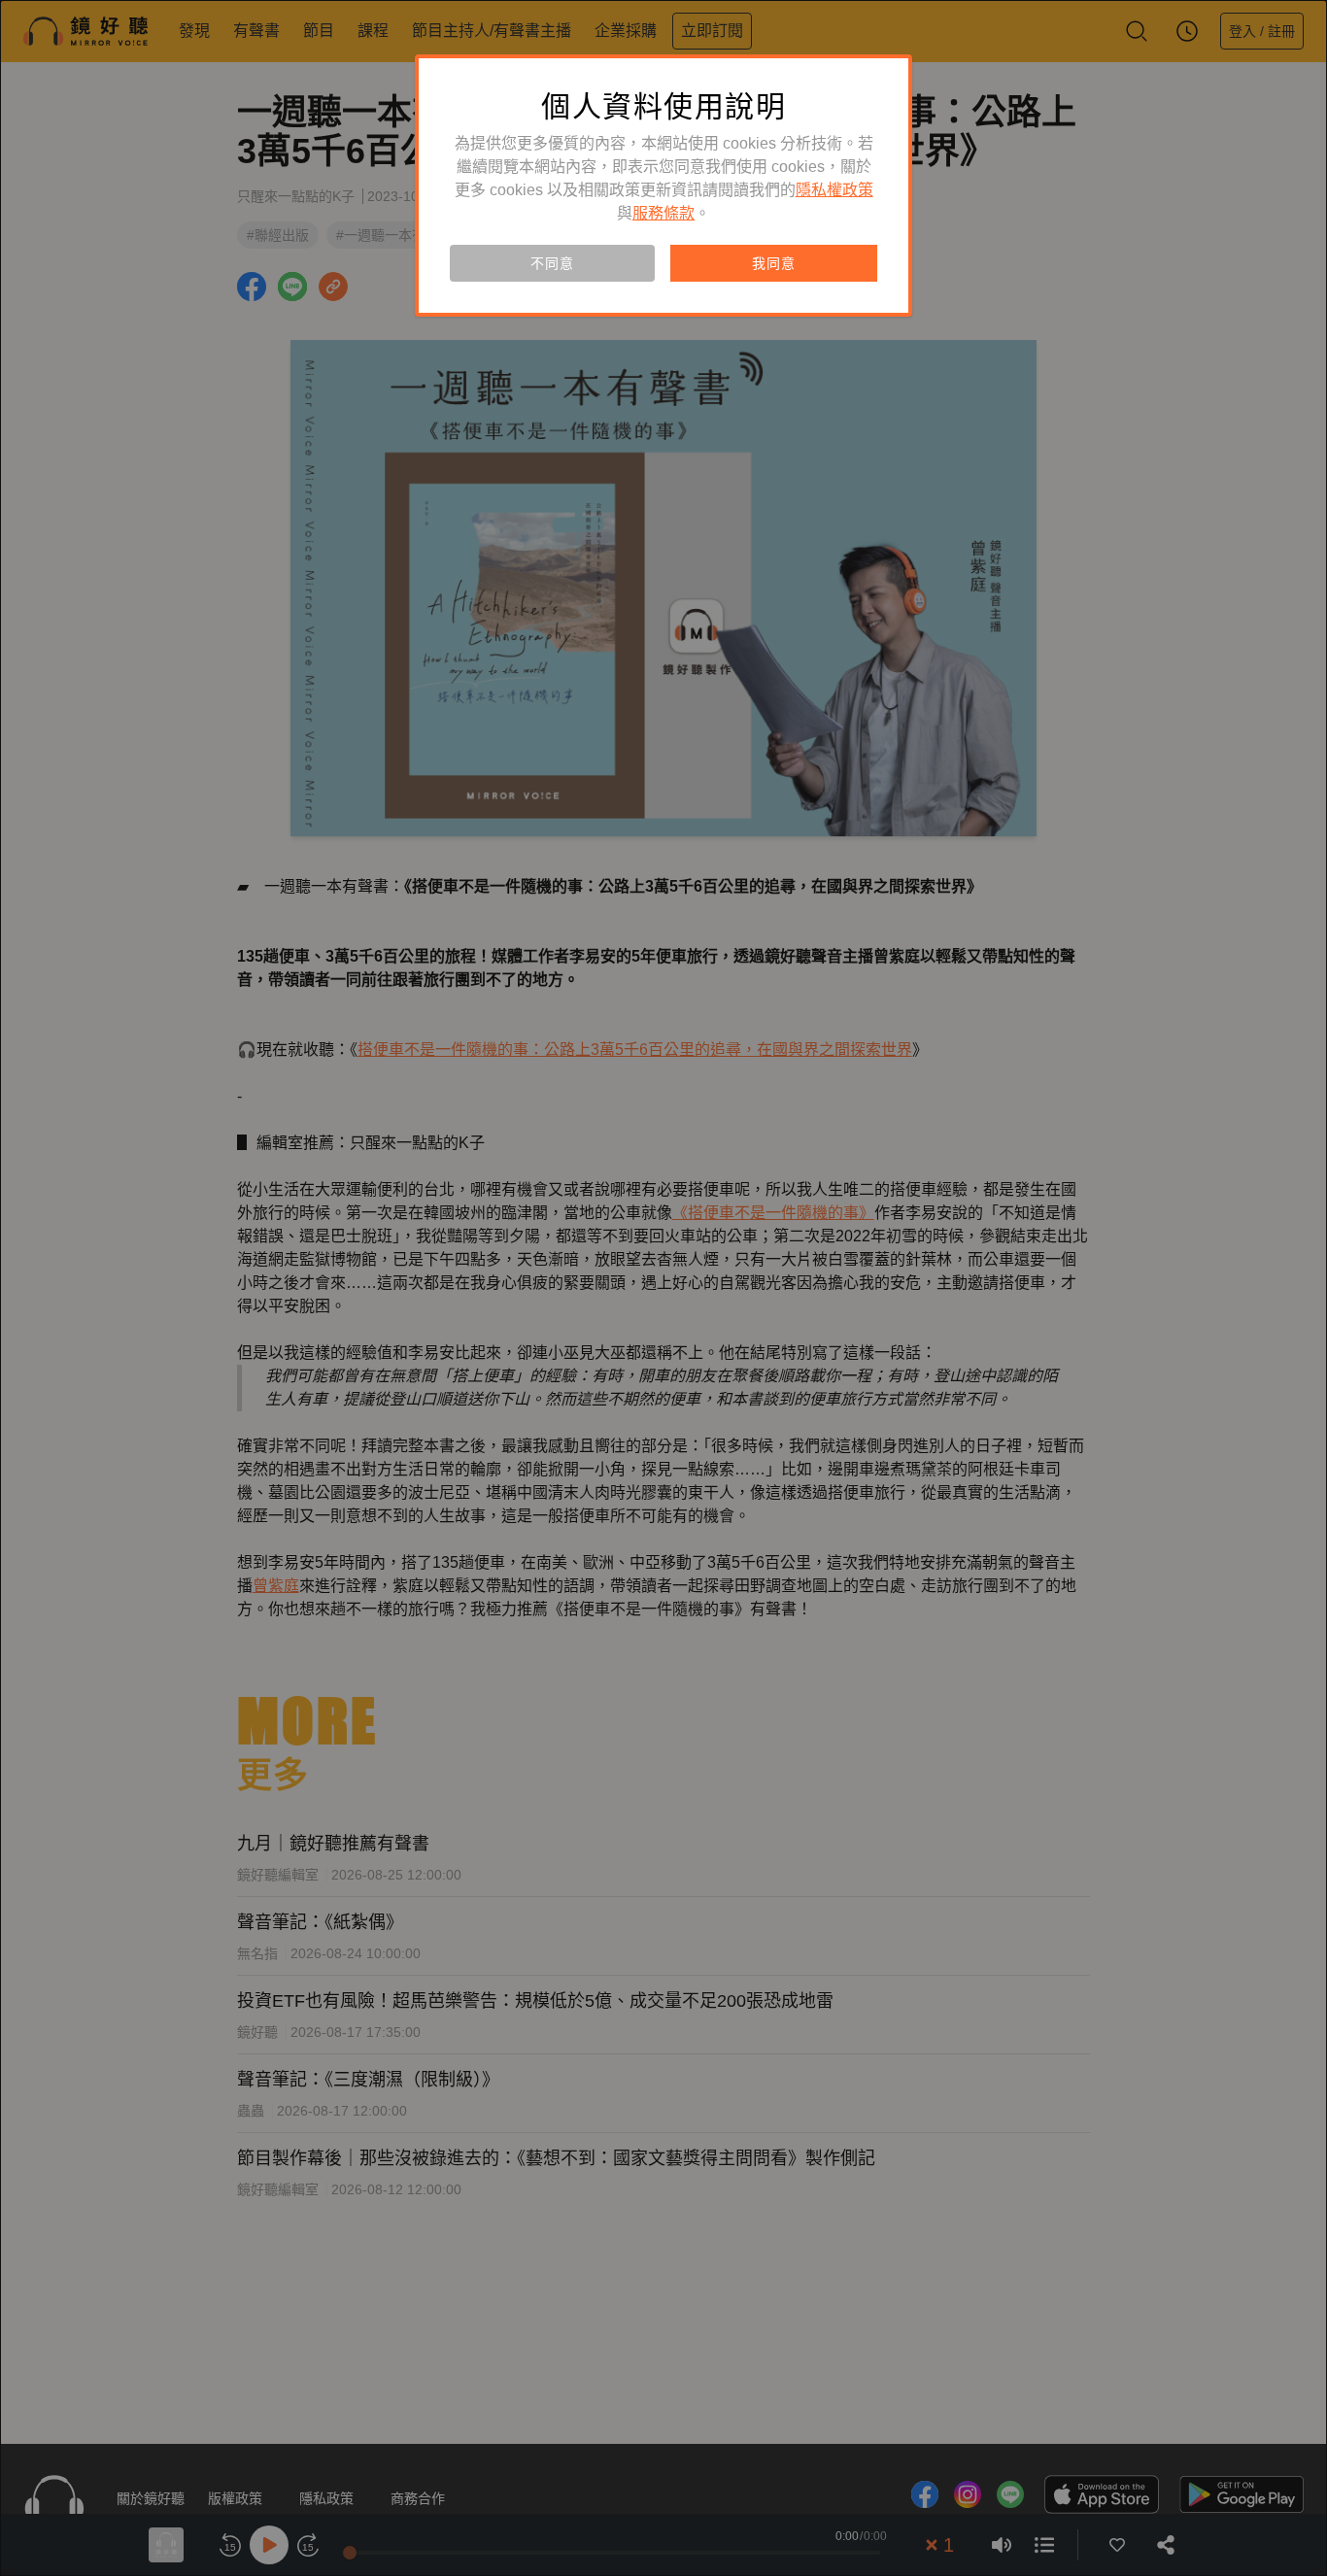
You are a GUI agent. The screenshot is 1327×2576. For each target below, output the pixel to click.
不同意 (552, 263)
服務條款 (663, 213)
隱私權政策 (834, 190)
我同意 (773, 263)
